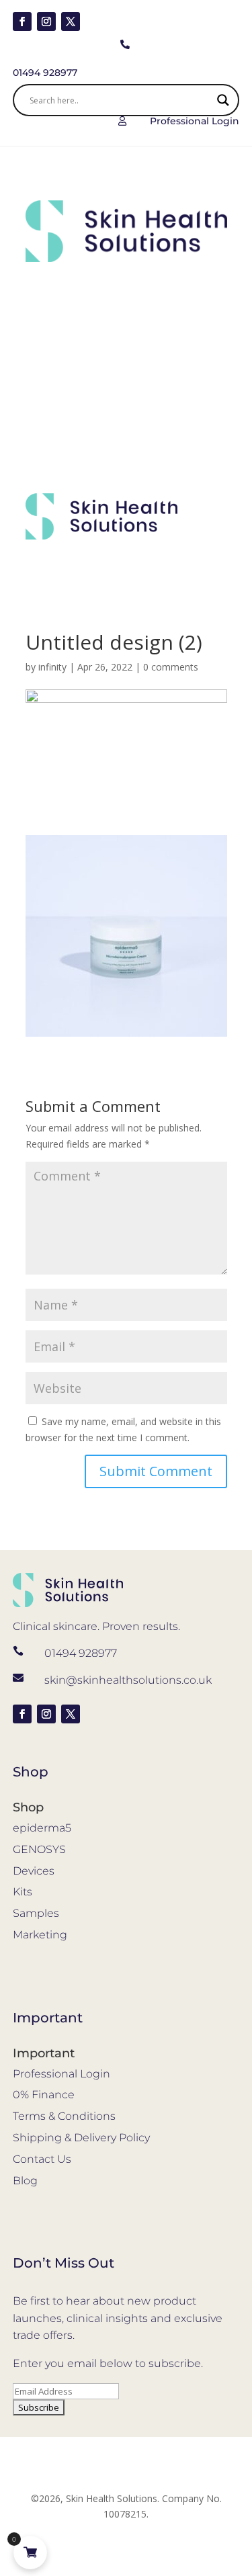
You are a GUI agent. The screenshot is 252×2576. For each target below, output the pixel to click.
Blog (25, 2181)
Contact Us (42, 2159)
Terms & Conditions (64, 2116)
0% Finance (44, 2095)
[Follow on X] (71, 22)
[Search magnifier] (223, 100)
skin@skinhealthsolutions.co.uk (128, 1680)
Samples (36, 1913)
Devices (34, 1871)
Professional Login (61, 2074)
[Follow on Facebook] (22, 22)
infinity (52, 667)
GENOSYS (39, 1849)
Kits (23, 1892)
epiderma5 (42, 1828)
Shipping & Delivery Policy (81, 2138)
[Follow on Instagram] (46, 22)
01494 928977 (81, 1653)
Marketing (40, 1935)
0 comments (171, 667)
